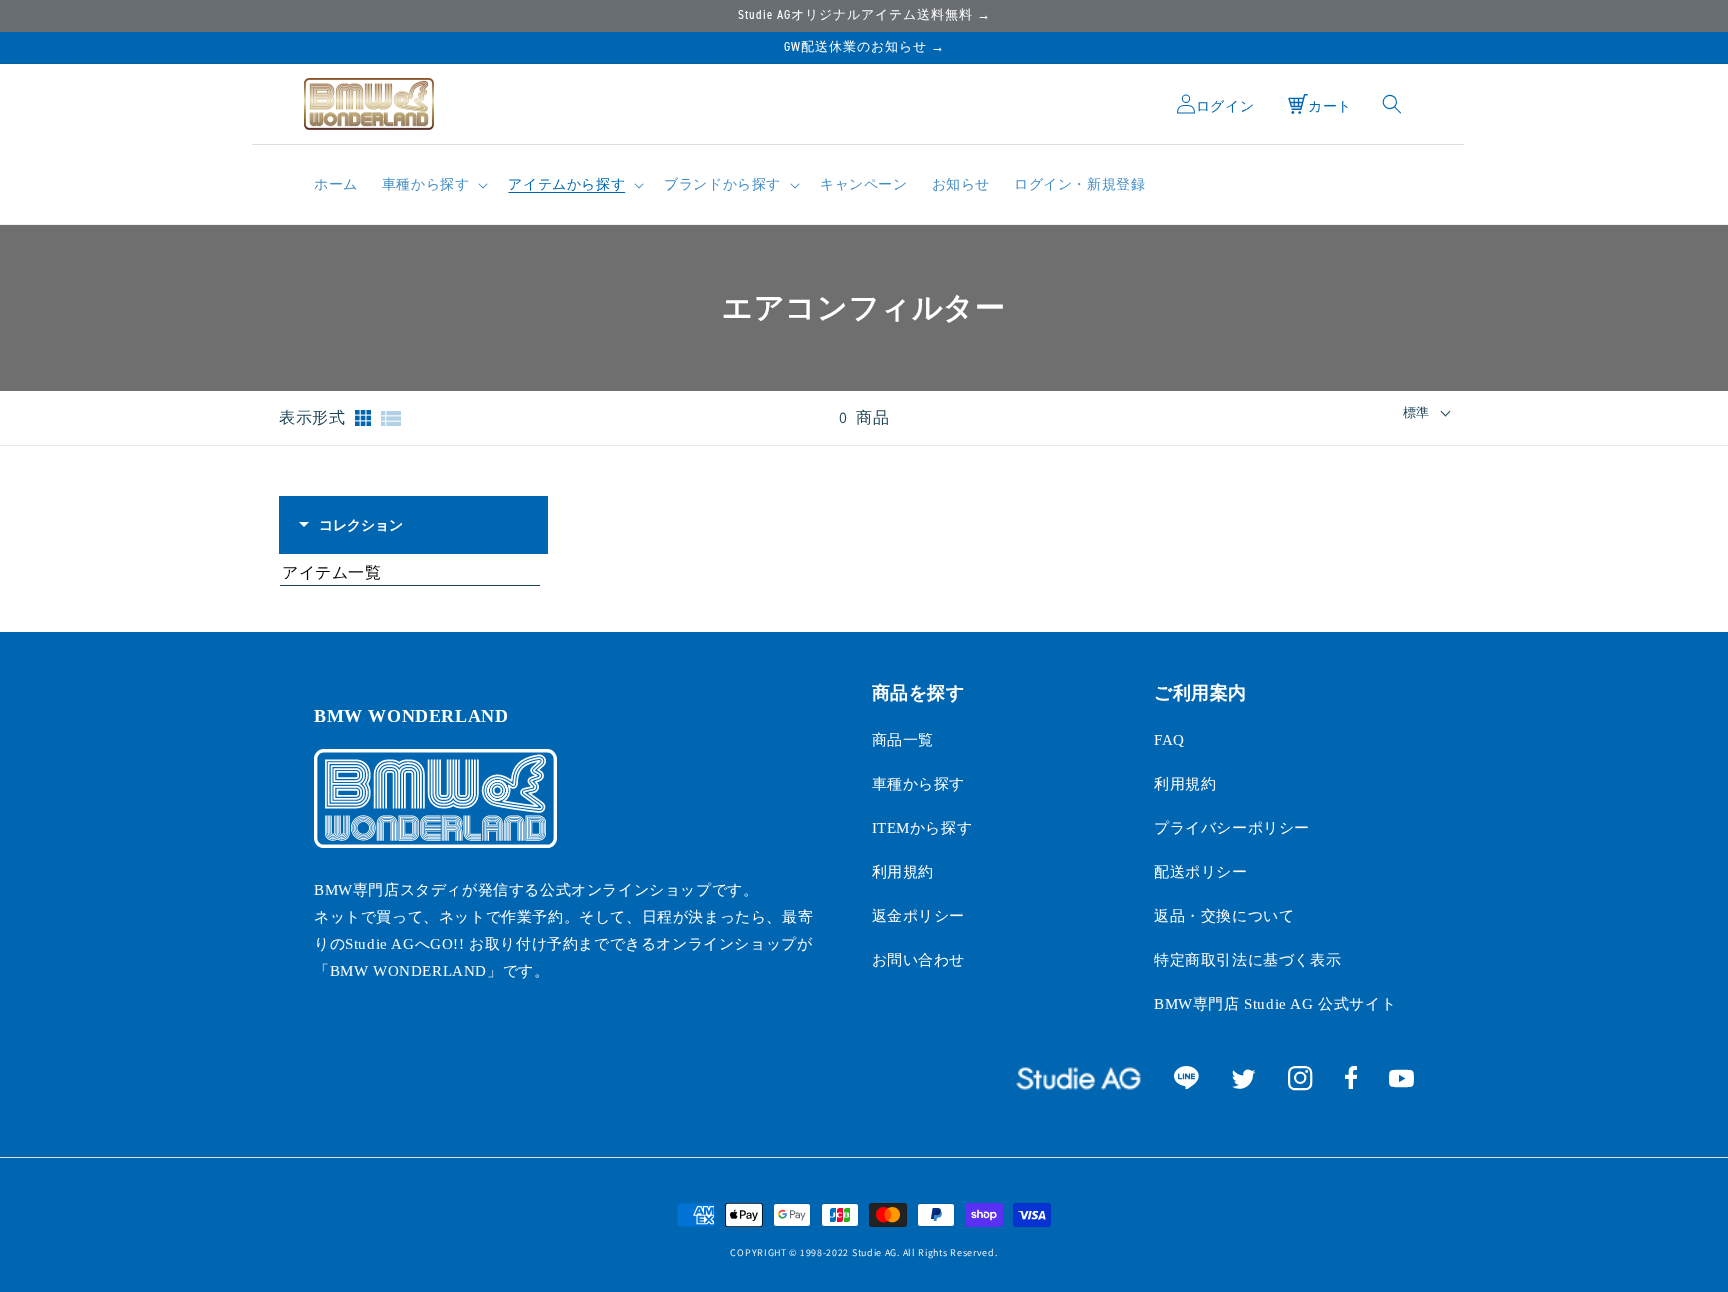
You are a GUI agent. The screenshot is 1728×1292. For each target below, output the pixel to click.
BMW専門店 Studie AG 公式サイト (1275, 1004)
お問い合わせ (919, 960)
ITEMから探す (922, 828)
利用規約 (903, 872)
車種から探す (919, 784)
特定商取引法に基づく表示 (1247, 960)
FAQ (1169, 740)
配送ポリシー (1201, 872)
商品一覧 (903, 740)
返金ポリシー (919, 916)
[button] (433, 185)
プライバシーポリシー (1232, 828)
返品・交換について (1224, 916)
